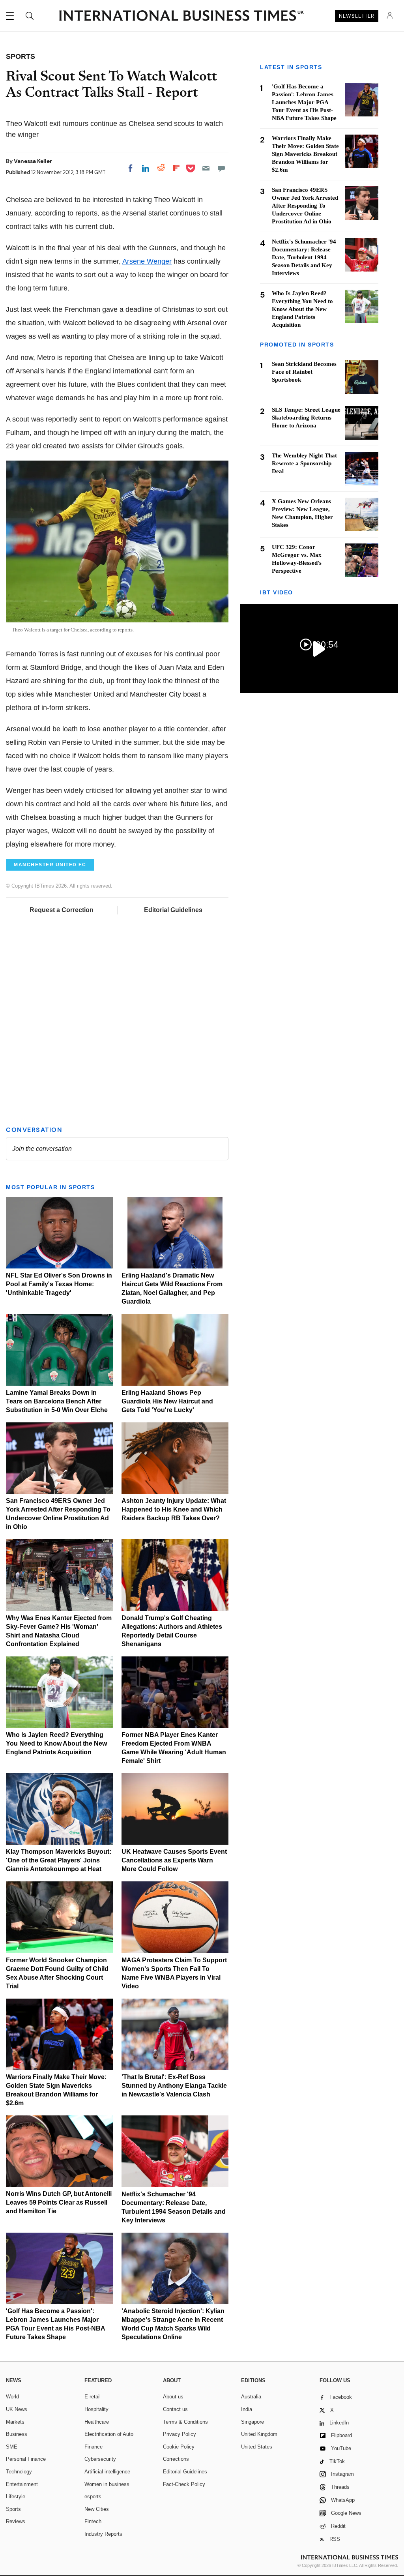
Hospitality (96, 2409)
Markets (15, 2422)
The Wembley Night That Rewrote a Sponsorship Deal (304, 463)
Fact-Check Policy (184, 2484)
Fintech (93, 2521)
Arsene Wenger (147, 261)
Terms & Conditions (185, 2422)
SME (12, 2447)
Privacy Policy (180, 2434)
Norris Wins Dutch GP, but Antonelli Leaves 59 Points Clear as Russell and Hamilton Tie (59, 2202)
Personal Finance (26, 2459)
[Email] (206, 168)
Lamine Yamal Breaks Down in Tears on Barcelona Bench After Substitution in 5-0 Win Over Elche (57, 1401)
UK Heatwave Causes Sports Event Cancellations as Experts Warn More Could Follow (174, 1860)
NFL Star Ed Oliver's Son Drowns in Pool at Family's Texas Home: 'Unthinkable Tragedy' (59, 1284)
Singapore (252, 2422)
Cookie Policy (179, 2447)
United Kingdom (259, 2434)
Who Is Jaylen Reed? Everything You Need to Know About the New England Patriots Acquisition (56, 1743)
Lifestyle (16, 2496)
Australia (251, 2397)
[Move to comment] (221, 168)
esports (93, 2496)
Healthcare (97, 2422)
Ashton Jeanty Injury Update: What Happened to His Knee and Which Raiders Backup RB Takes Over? (174, 1509)
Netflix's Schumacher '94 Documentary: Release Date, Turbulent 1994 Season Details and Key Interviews (304, 257)
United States (257, 2447)
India (247, 2409)
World (12, 2397)
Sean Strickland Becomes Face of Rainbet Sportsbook (304, 372)
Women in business (107, 2484)
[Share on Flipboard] (176, 168)
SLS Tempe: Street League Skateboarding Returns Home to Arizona (306, 418)
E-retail (93, 2397)
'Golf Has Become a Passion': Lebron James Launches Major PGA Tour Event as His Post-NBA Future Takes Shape (304, 102)
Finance (94, 2447)
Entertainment (22, 2484)
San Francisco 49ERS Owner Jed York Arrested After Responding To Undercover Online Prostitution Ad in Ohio (305, 206)
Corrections (176, 2459)
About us (173, 2397)
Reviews (16, 2521)
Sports (13, 2509)
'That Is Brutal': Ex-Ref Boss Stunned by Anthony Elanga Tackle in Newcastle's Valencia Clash (174, 2086)
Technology (19, 2472)
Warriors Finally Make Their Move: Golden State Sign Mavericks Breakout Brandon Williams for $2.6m (305, 154)
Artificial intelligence (107, 2472)
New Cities (97, 2509)
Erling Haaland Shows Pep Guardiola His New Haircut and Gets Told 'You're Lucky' (167, 1401)
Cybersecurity (100, 2459)
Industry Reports (103, 2534)
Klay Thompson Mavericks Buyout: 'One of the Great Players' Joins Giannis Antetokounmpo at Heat (59, 1860)
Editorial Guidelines (173, 910)
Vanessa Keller (33, 161)
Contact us (175, 2409)
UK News (17, 2409)
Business (17, 2434)
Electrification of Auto (109, 2434)
